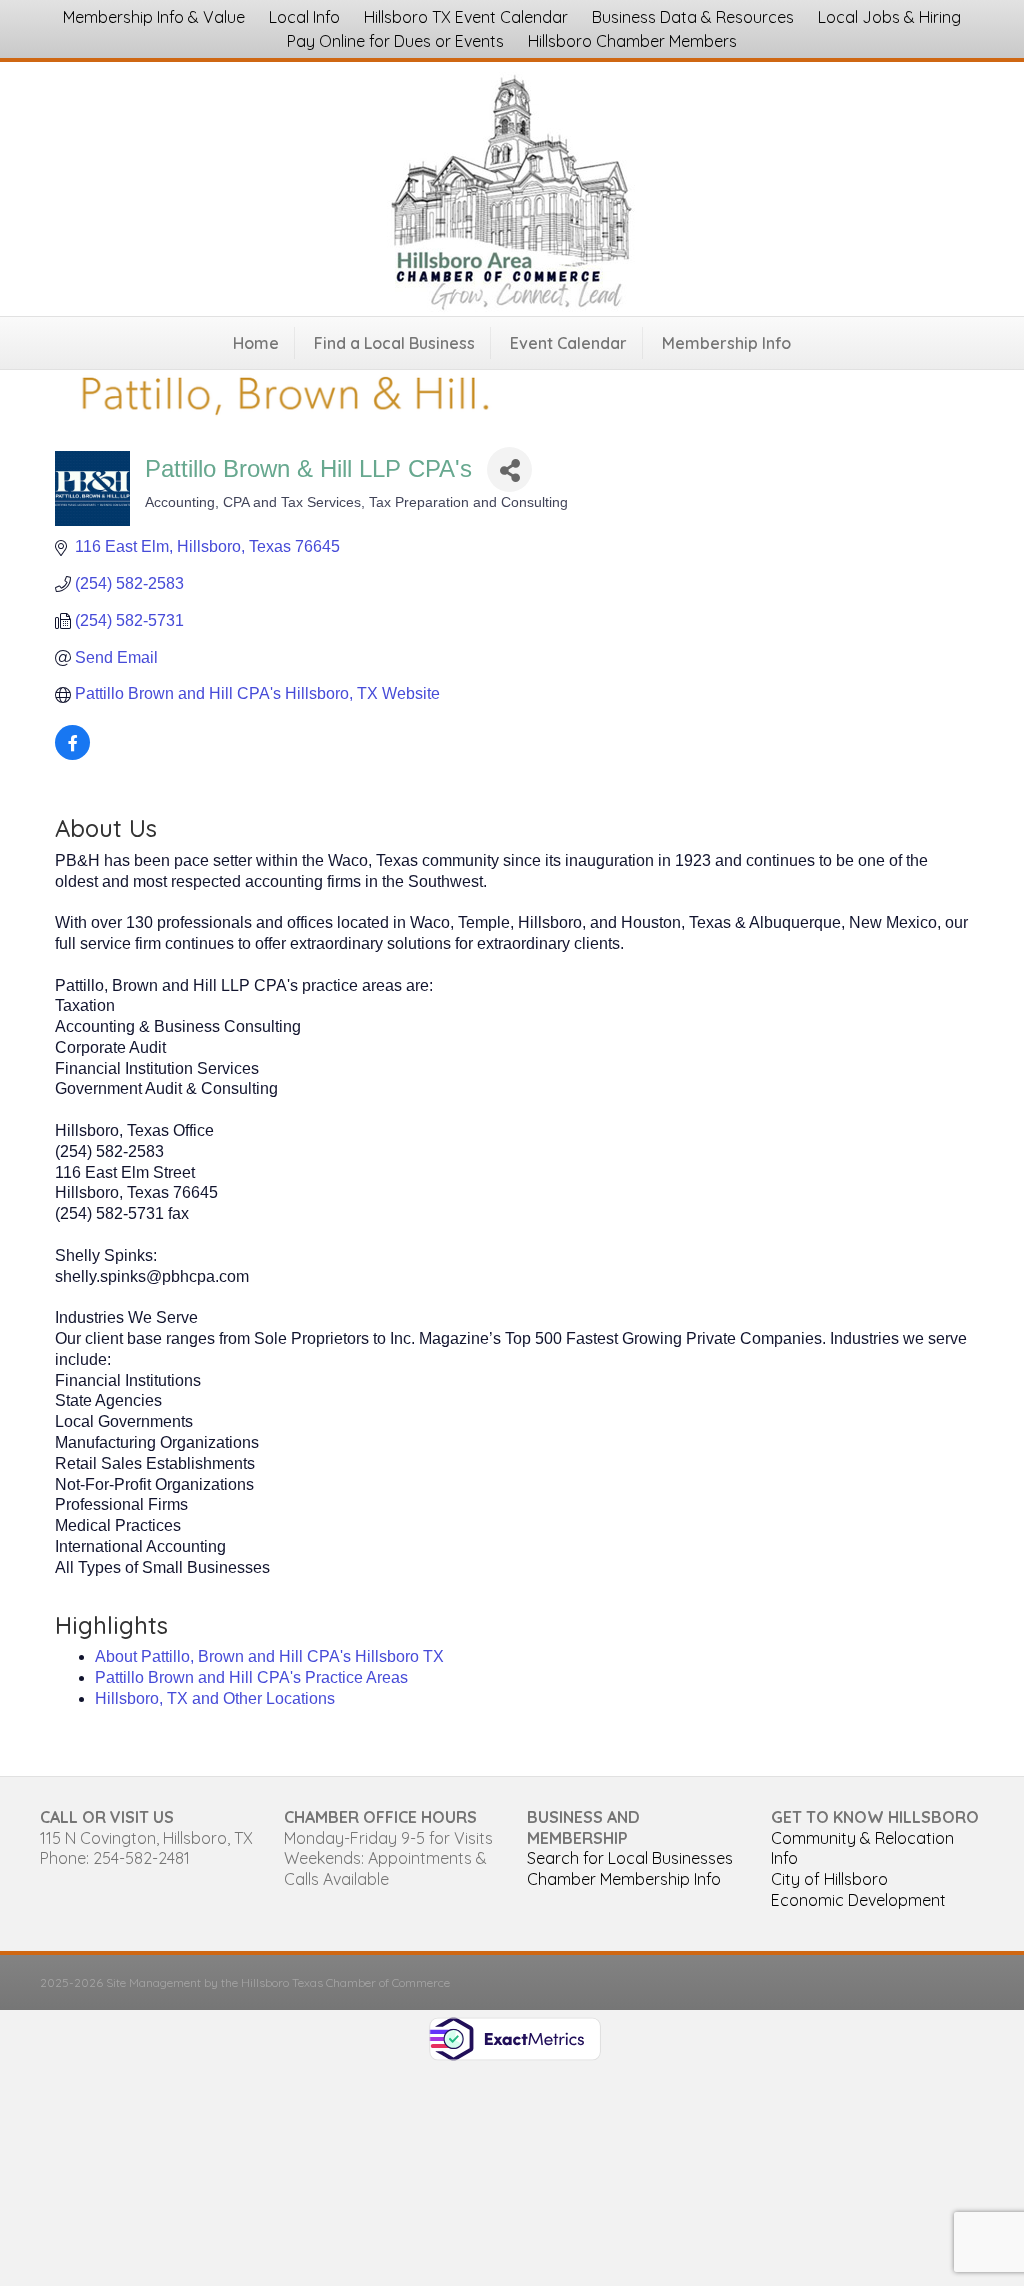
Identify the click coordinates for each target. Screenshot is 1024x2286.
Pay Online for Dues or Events (395, 41)
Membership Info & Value (154, 17)
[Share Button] (509, 469)
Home (256, 343)
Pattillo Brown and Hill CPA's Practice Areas (251, 1677)
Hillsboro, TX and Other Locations (215, 1698)
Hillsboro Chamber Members (632, 41)
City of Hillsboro (829, 1879)
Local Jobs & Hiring (889, 17)
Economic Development (858, 1900)
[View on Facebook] (72, 754)
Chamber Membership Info (624, 1879)
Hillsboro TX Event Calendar (466, 17)
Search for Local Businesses (630, 1858)
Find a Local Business (394, 343)
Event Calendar (568, 343)
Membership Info (726, 343)
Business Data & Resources (693, 17)
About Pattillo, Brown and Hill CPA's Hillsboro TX (269, 1656)
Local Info (304, 17)
